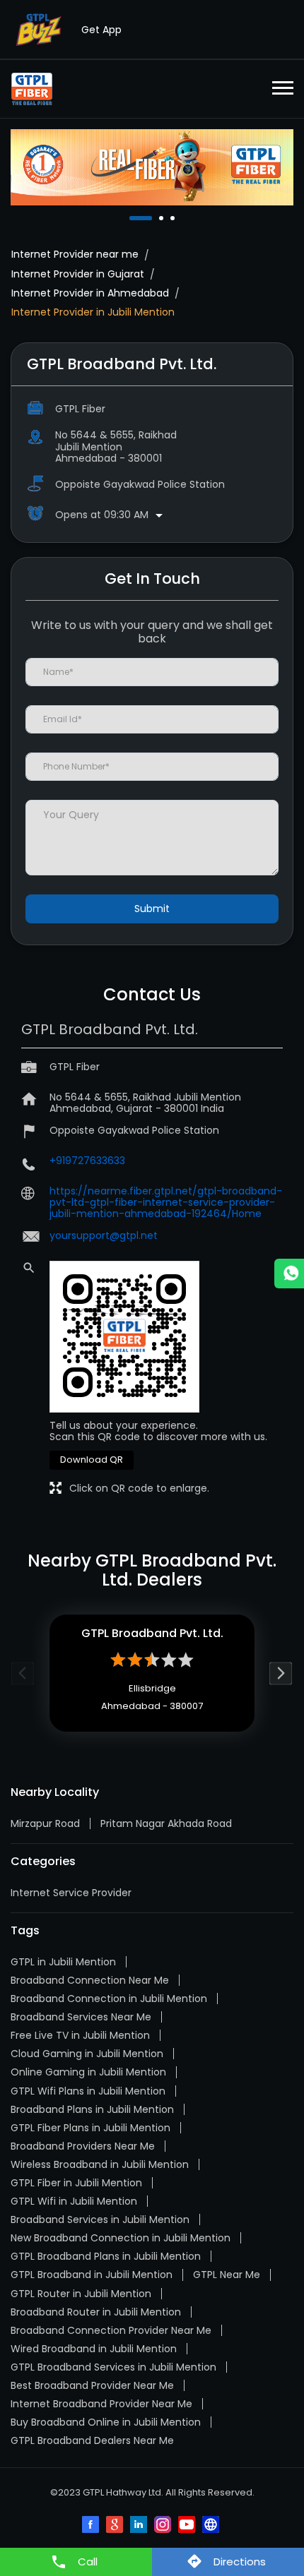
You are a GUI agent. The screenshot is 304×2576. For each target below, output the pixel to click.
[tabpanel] (152, 167)
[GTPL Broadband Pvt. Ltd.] (32, 89)
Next (281, 1673)
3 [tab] (174, 218)
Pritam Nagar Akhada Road (166, 1823)
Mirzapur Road (45, 1823)
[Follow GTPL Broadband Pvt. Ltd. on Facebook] (92, 2526)
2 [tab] (163, 218)
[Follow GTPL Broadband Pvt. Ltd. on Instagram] (164, 2526)
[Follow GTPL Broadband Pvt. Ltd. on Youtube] (188, 2526)
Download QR (92, 1460)
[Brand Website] (212, 2526)
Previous (23, 1673)
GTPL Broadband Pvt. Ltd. (152, 1633)
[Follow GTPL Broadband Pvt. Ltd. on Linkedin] (140, 2526)
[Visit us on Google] (116, 2526)
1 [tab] (133, 218)
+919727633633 (87, 1161)
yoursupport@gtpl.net (104, 1235)
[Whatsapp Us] (289, 1274)
